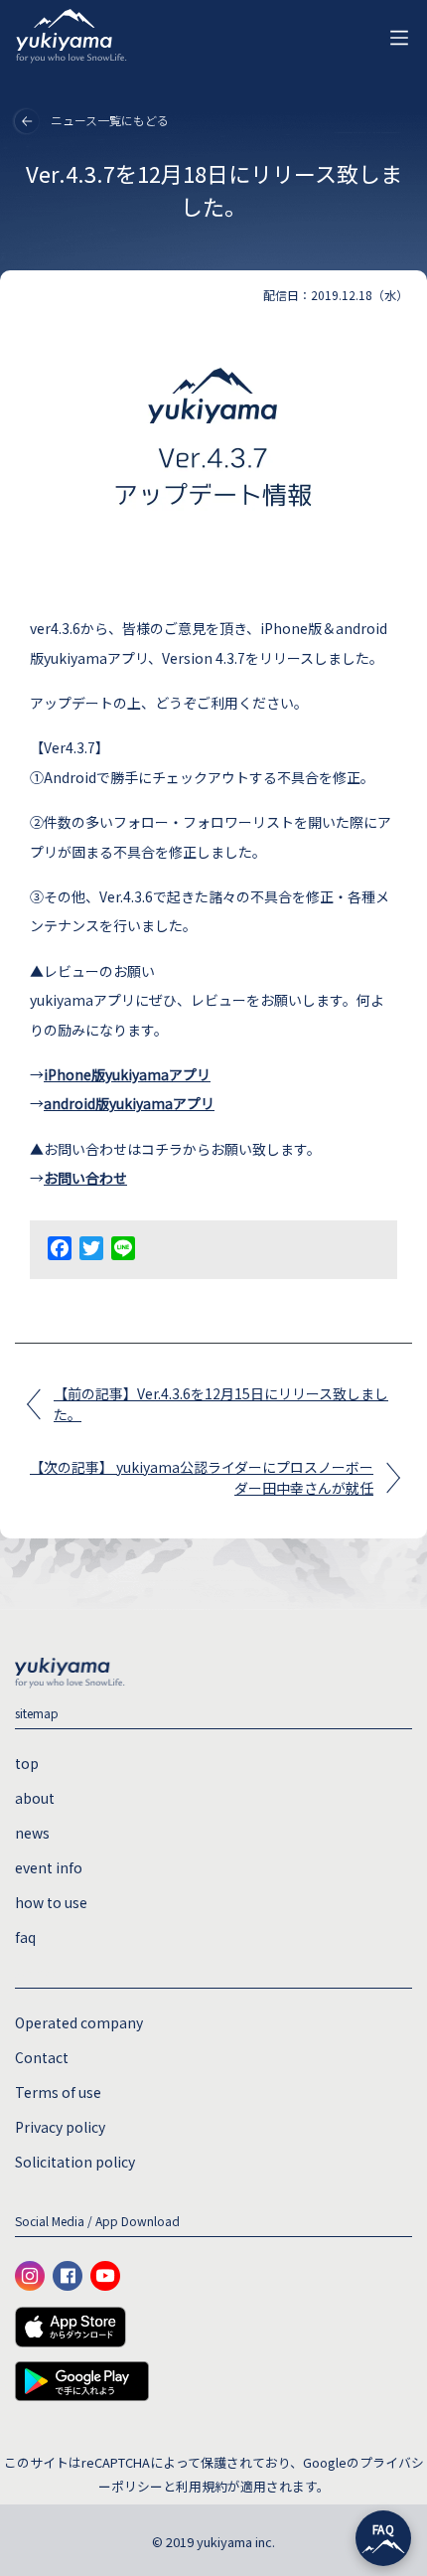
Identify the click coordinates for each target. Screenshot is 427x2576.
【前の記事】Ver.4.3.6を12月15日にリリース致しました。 (221, 1404)
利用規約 (202, 2486)
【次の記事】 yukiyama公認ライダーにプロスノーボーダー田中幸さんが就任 (202, 1477)
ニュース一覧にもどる (110, 120)
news (32, 1833)
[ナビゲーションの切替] (399, 38)
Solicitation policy (75, 2162)
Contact (42, 2057)
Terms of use (58, 2092)
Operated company (79, 2022)
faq (25, 1937)
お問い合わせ (85, 1178)
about (35, 1798)
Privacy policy (60, 2127)
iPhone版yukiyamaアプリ (127, 1074)
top (27, 1763)
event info (49, 1867)
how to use (51, 1902)
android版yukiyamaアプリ (129, 1103)
